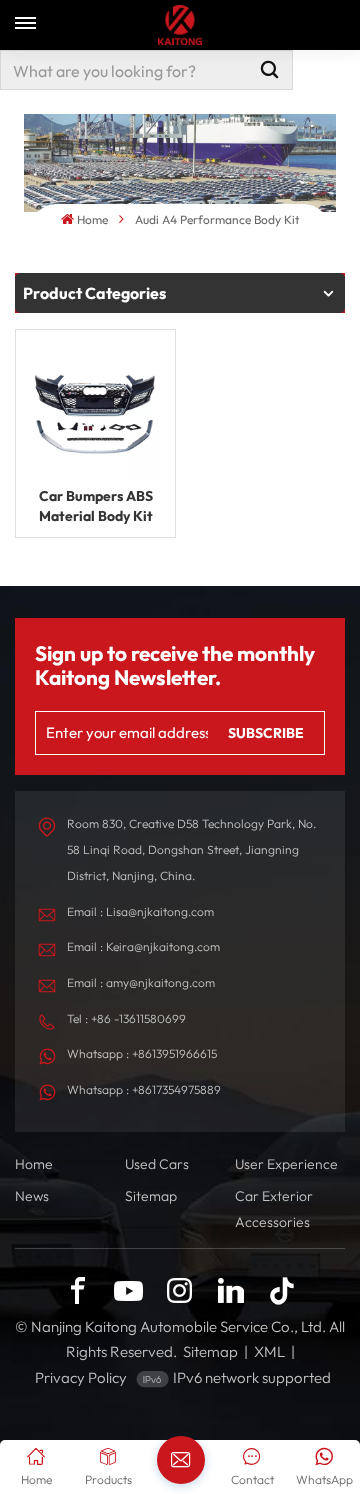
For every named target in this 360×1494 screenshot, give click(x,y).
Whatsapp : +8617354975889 (144, 1089)
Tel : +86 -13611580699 (126, 1018)
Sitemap (151, 1196)
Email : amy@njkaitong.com (141, 982)
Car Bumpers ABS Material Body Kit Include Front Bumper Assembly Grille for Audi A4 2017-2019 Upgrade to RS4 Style (95, 506)
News (32, 1196)
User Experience (286, 1164)
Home (92, 219)
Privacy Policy (81, 1377)
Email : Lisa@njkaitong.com (140, 911)
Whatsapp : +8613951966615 (142, 1053)
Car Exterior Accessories (274, 1209)
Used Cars (157, 1164)
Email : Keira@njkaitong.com (143, 946)
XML (269, 1351)
